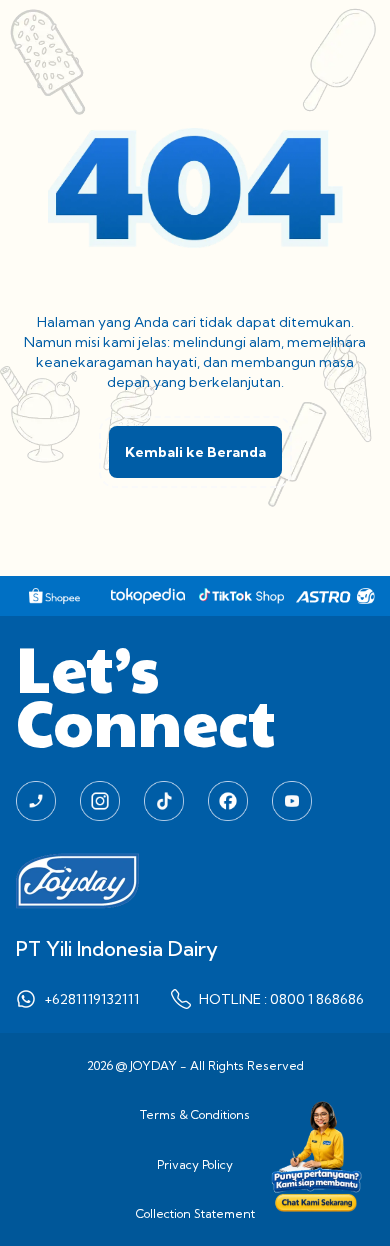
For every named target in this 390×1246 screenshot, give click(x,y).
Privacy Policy (195, 1164)
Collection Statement (195, 1213)
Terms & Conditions (195, 1114)
